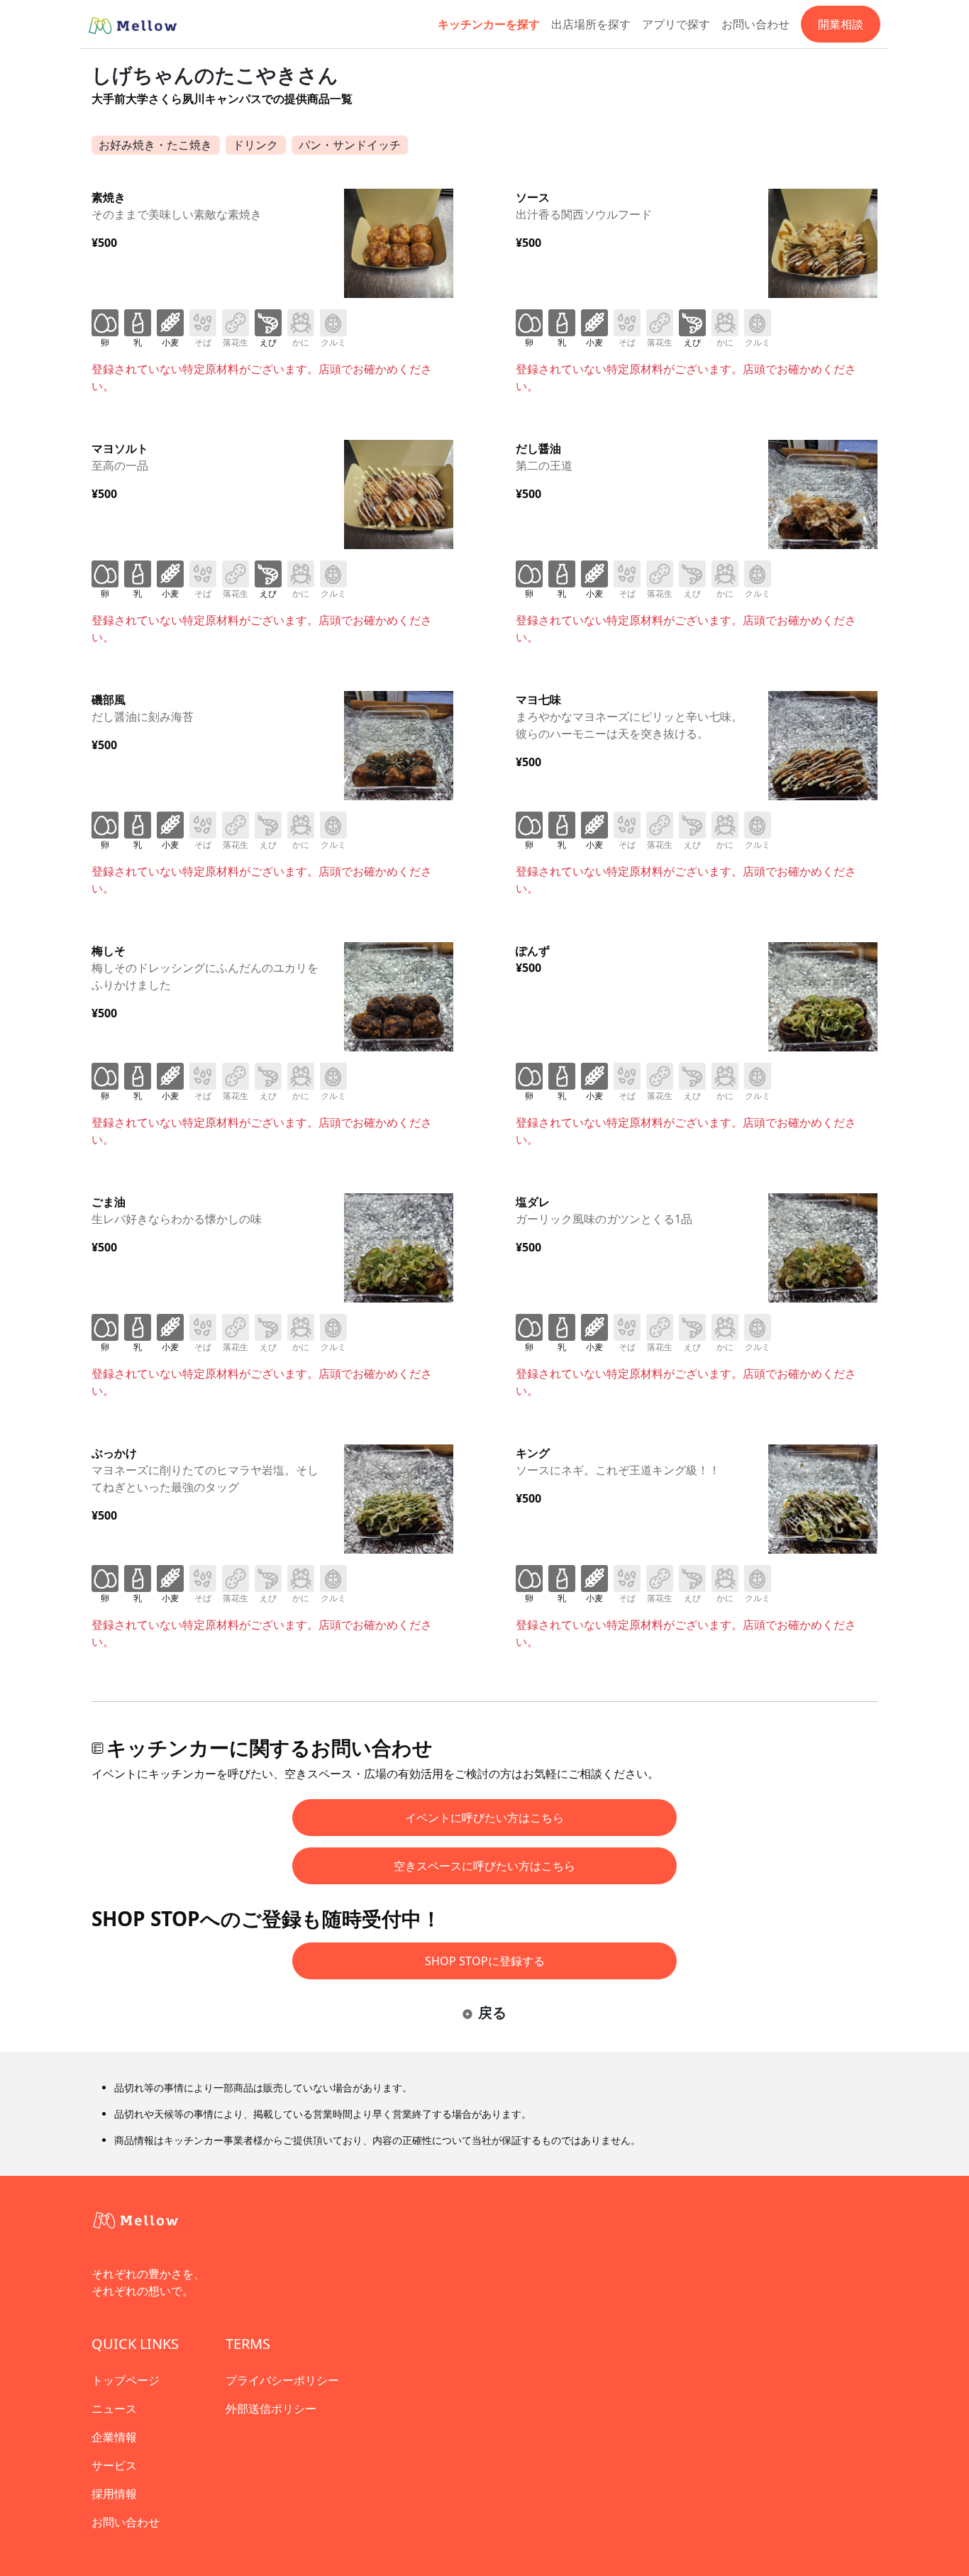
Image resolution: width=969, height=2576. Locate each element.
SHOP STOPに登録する (485, 1961)
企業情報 (114, 2437)
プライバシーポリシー (282, 2380)
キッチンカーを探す (489, 24)
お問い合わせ (755, 24)
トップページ (126, 2380)
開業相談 (841, 24)
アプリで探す (676, 24)
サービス (114, 2465)
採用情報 (114, 2494)
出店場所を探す (591, 24)
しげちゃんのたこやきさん (215, 74)
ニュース (114, 2409)
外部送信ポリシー (271, 2409)
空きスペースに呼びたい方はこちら (484, 1866)
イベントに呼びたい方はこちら (484, 1818)
